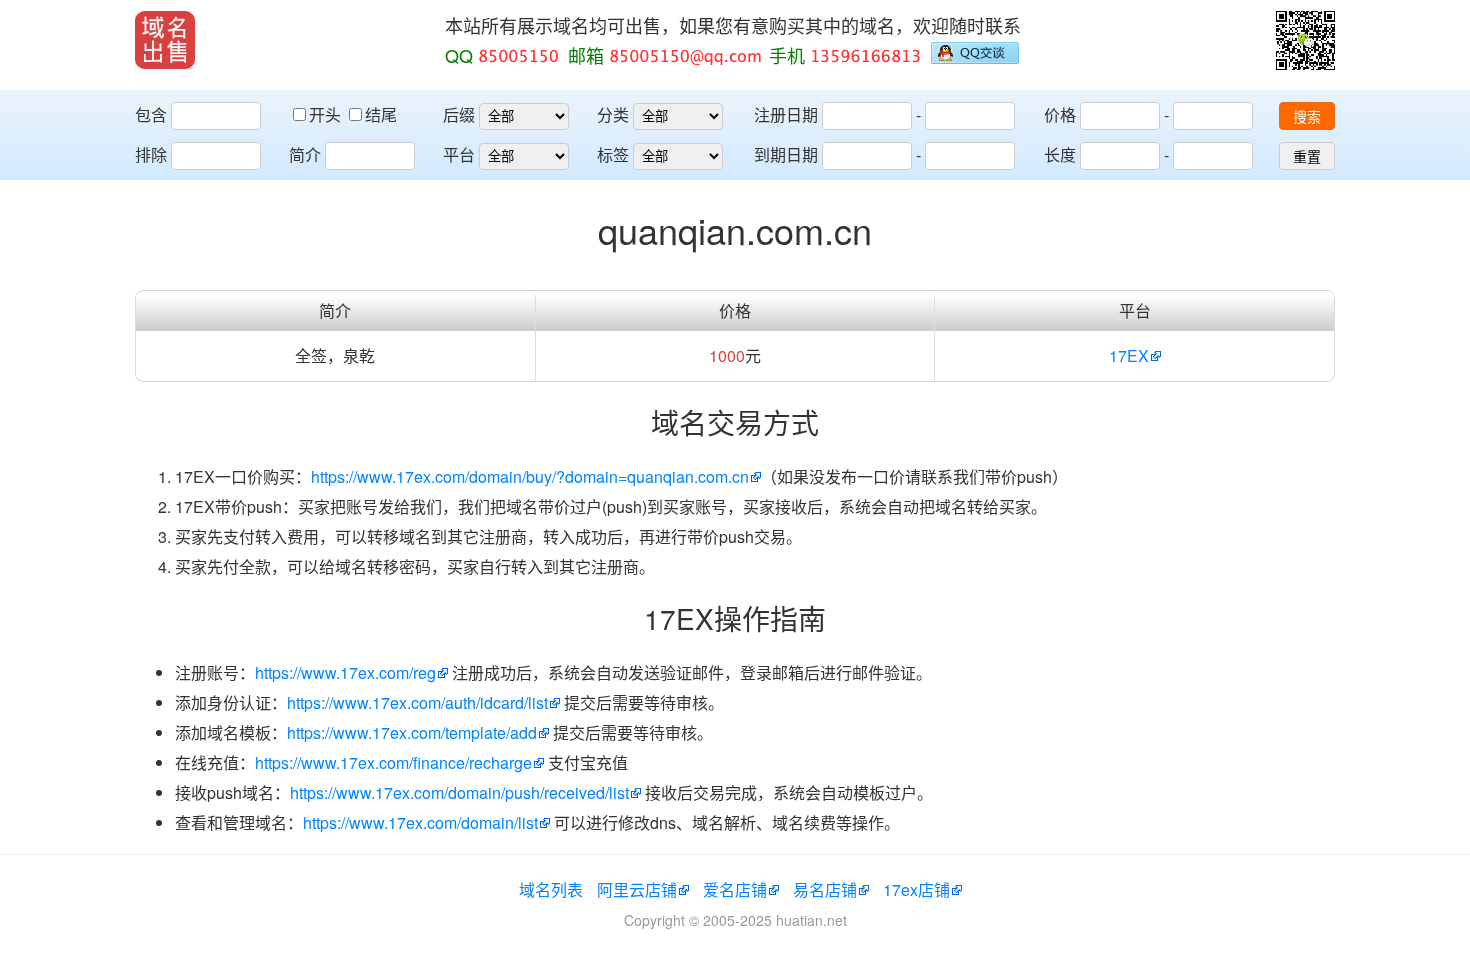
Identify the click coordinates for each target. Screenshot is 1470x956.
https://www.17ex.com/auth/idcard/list (417, 702)
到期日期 (786, 154)
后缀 (459, 114)
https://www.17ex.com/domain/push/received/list (459, 792)
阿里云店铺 (637, 889)
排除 (151, 154)
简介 (305, 154)
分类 (613, 114)
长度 (1060, 154)
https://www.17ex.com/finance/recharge (393, 762)
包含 (151, 114)
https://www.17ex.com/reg (345, 672)
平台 (459, 154)
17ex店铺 (916, 889)
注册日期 (786, 114)
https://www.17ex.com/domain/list (420, 822)
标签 (613, 154)
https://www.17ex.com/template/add (412, 732)
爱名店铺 (735, 889)
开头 (327, 114)
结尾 (381, 114)
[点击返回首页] (165, 40)
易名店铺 (825, 889)
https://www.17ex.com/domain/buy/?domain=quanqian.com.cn (530, 476)
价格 (1060, 114)
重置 (1307, 157)
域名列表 (551, 889)
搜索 (1307, 117)
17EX (1129, 355)
